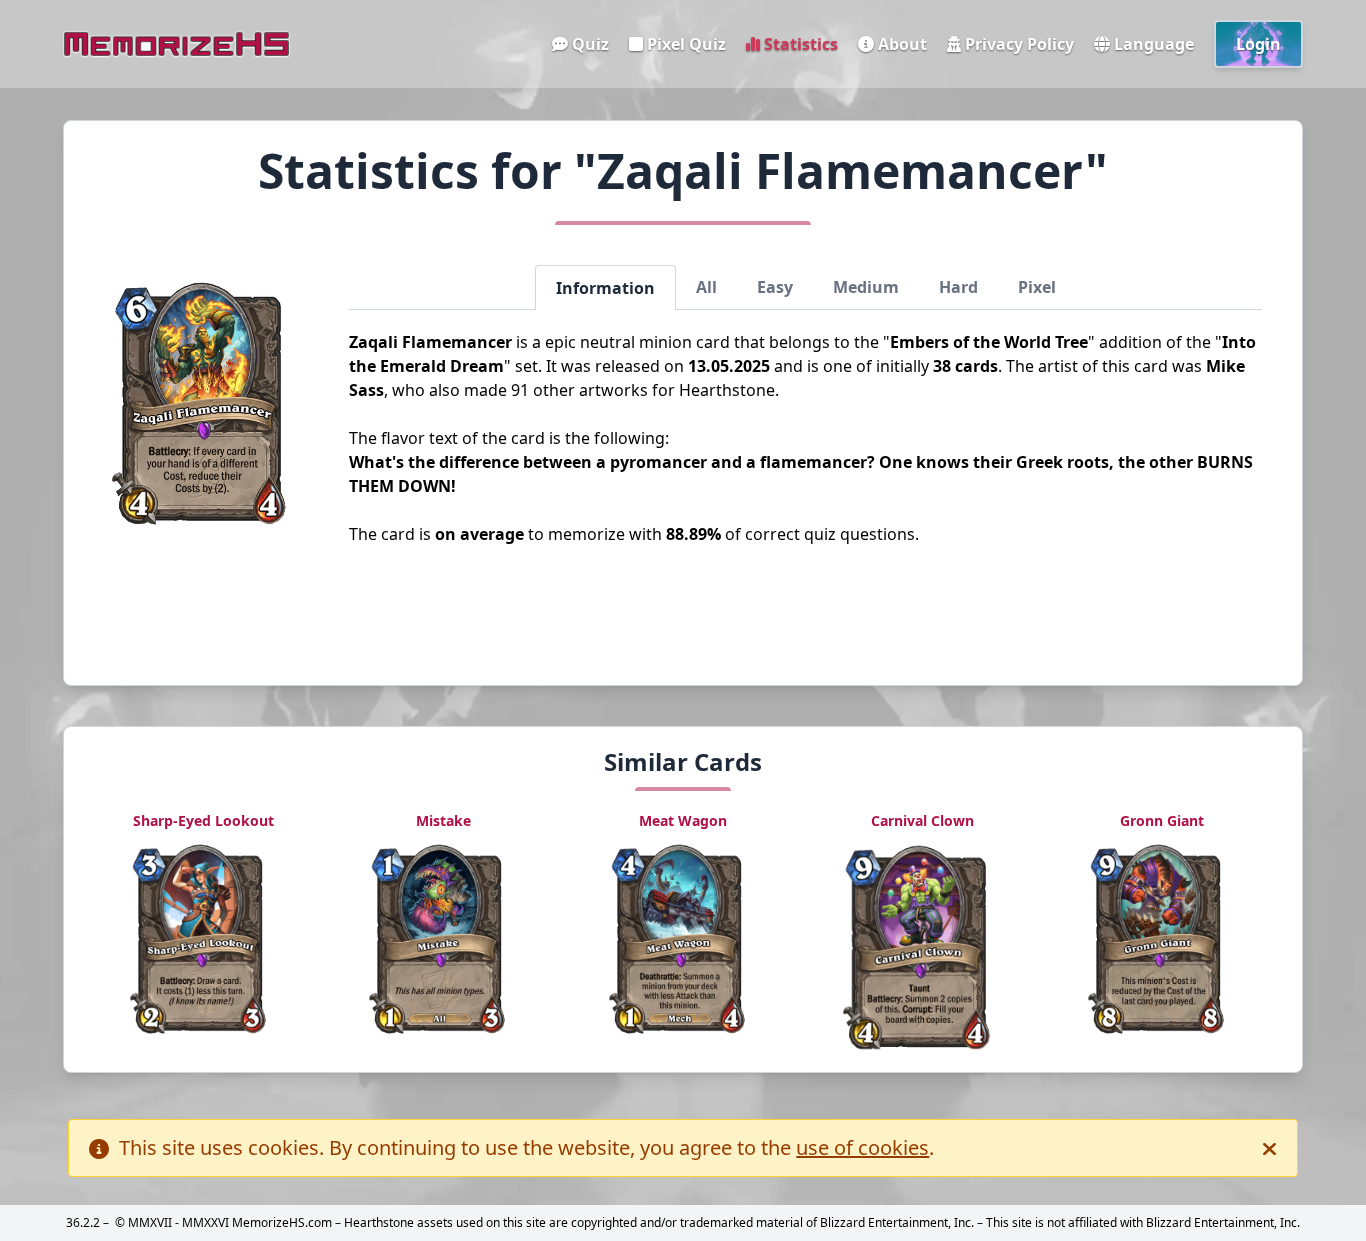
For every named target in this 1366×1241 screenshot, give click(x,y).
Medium (866, 287)
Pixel (1037, 287)
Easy (775, 287)
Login (1258, 44)
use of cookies (862, 1147)
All (706, 287)
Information (605, 288)
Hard (958, 287)
